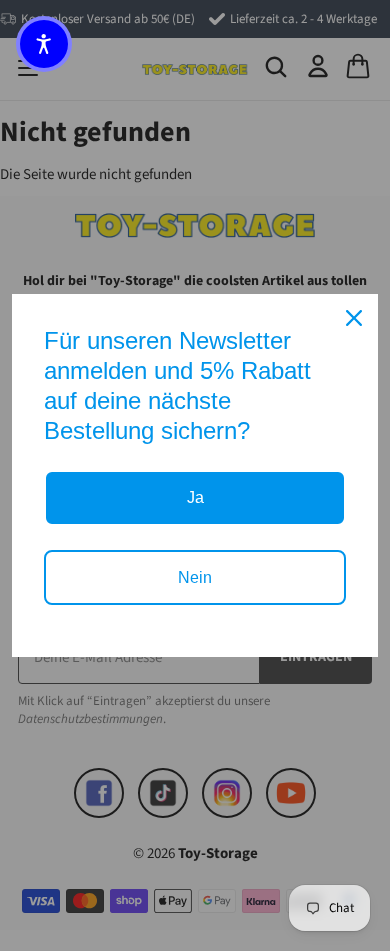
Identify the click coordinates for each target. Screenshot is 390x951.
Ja (195, 497)
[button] (44, 44)
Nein (195, 577)
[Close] (354, 318)
